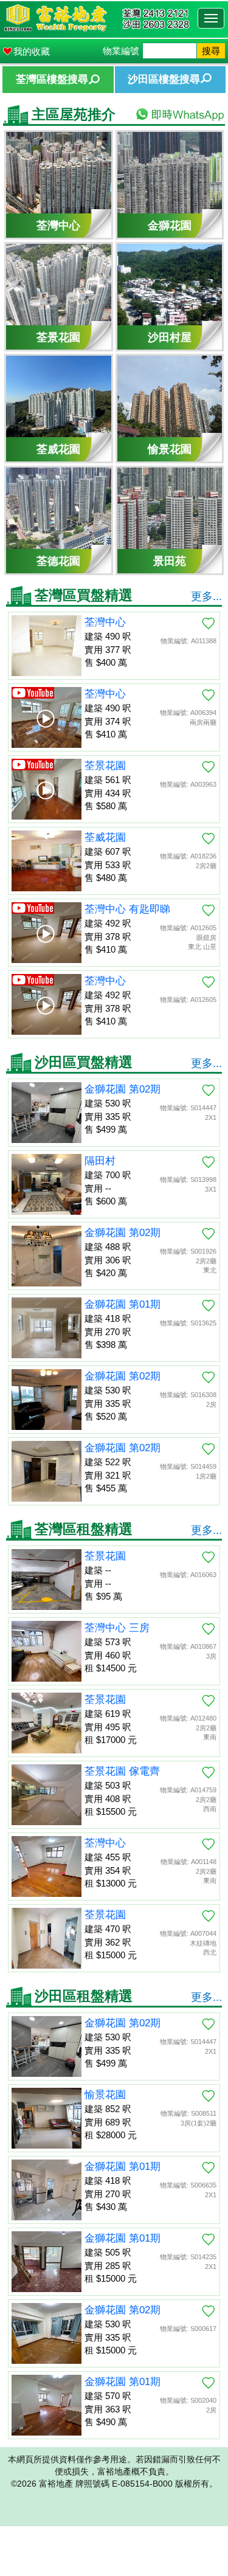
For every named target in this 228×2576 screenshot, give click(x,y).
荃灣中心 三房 (117, 1628)
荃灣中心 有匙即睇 (127, 909)
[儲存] (209, 623)
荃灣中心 (105, 622)
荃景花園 (105, 766)
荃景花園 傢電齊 (122, 1771)
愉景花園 (105, 2095)
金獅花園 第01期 (123, 1304)
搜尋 (211, 51)
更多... (206, 596)
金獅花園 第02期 (123, 1089)
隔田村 (100, 1161)
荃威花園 (105, 837)
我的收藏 (32, 51)
